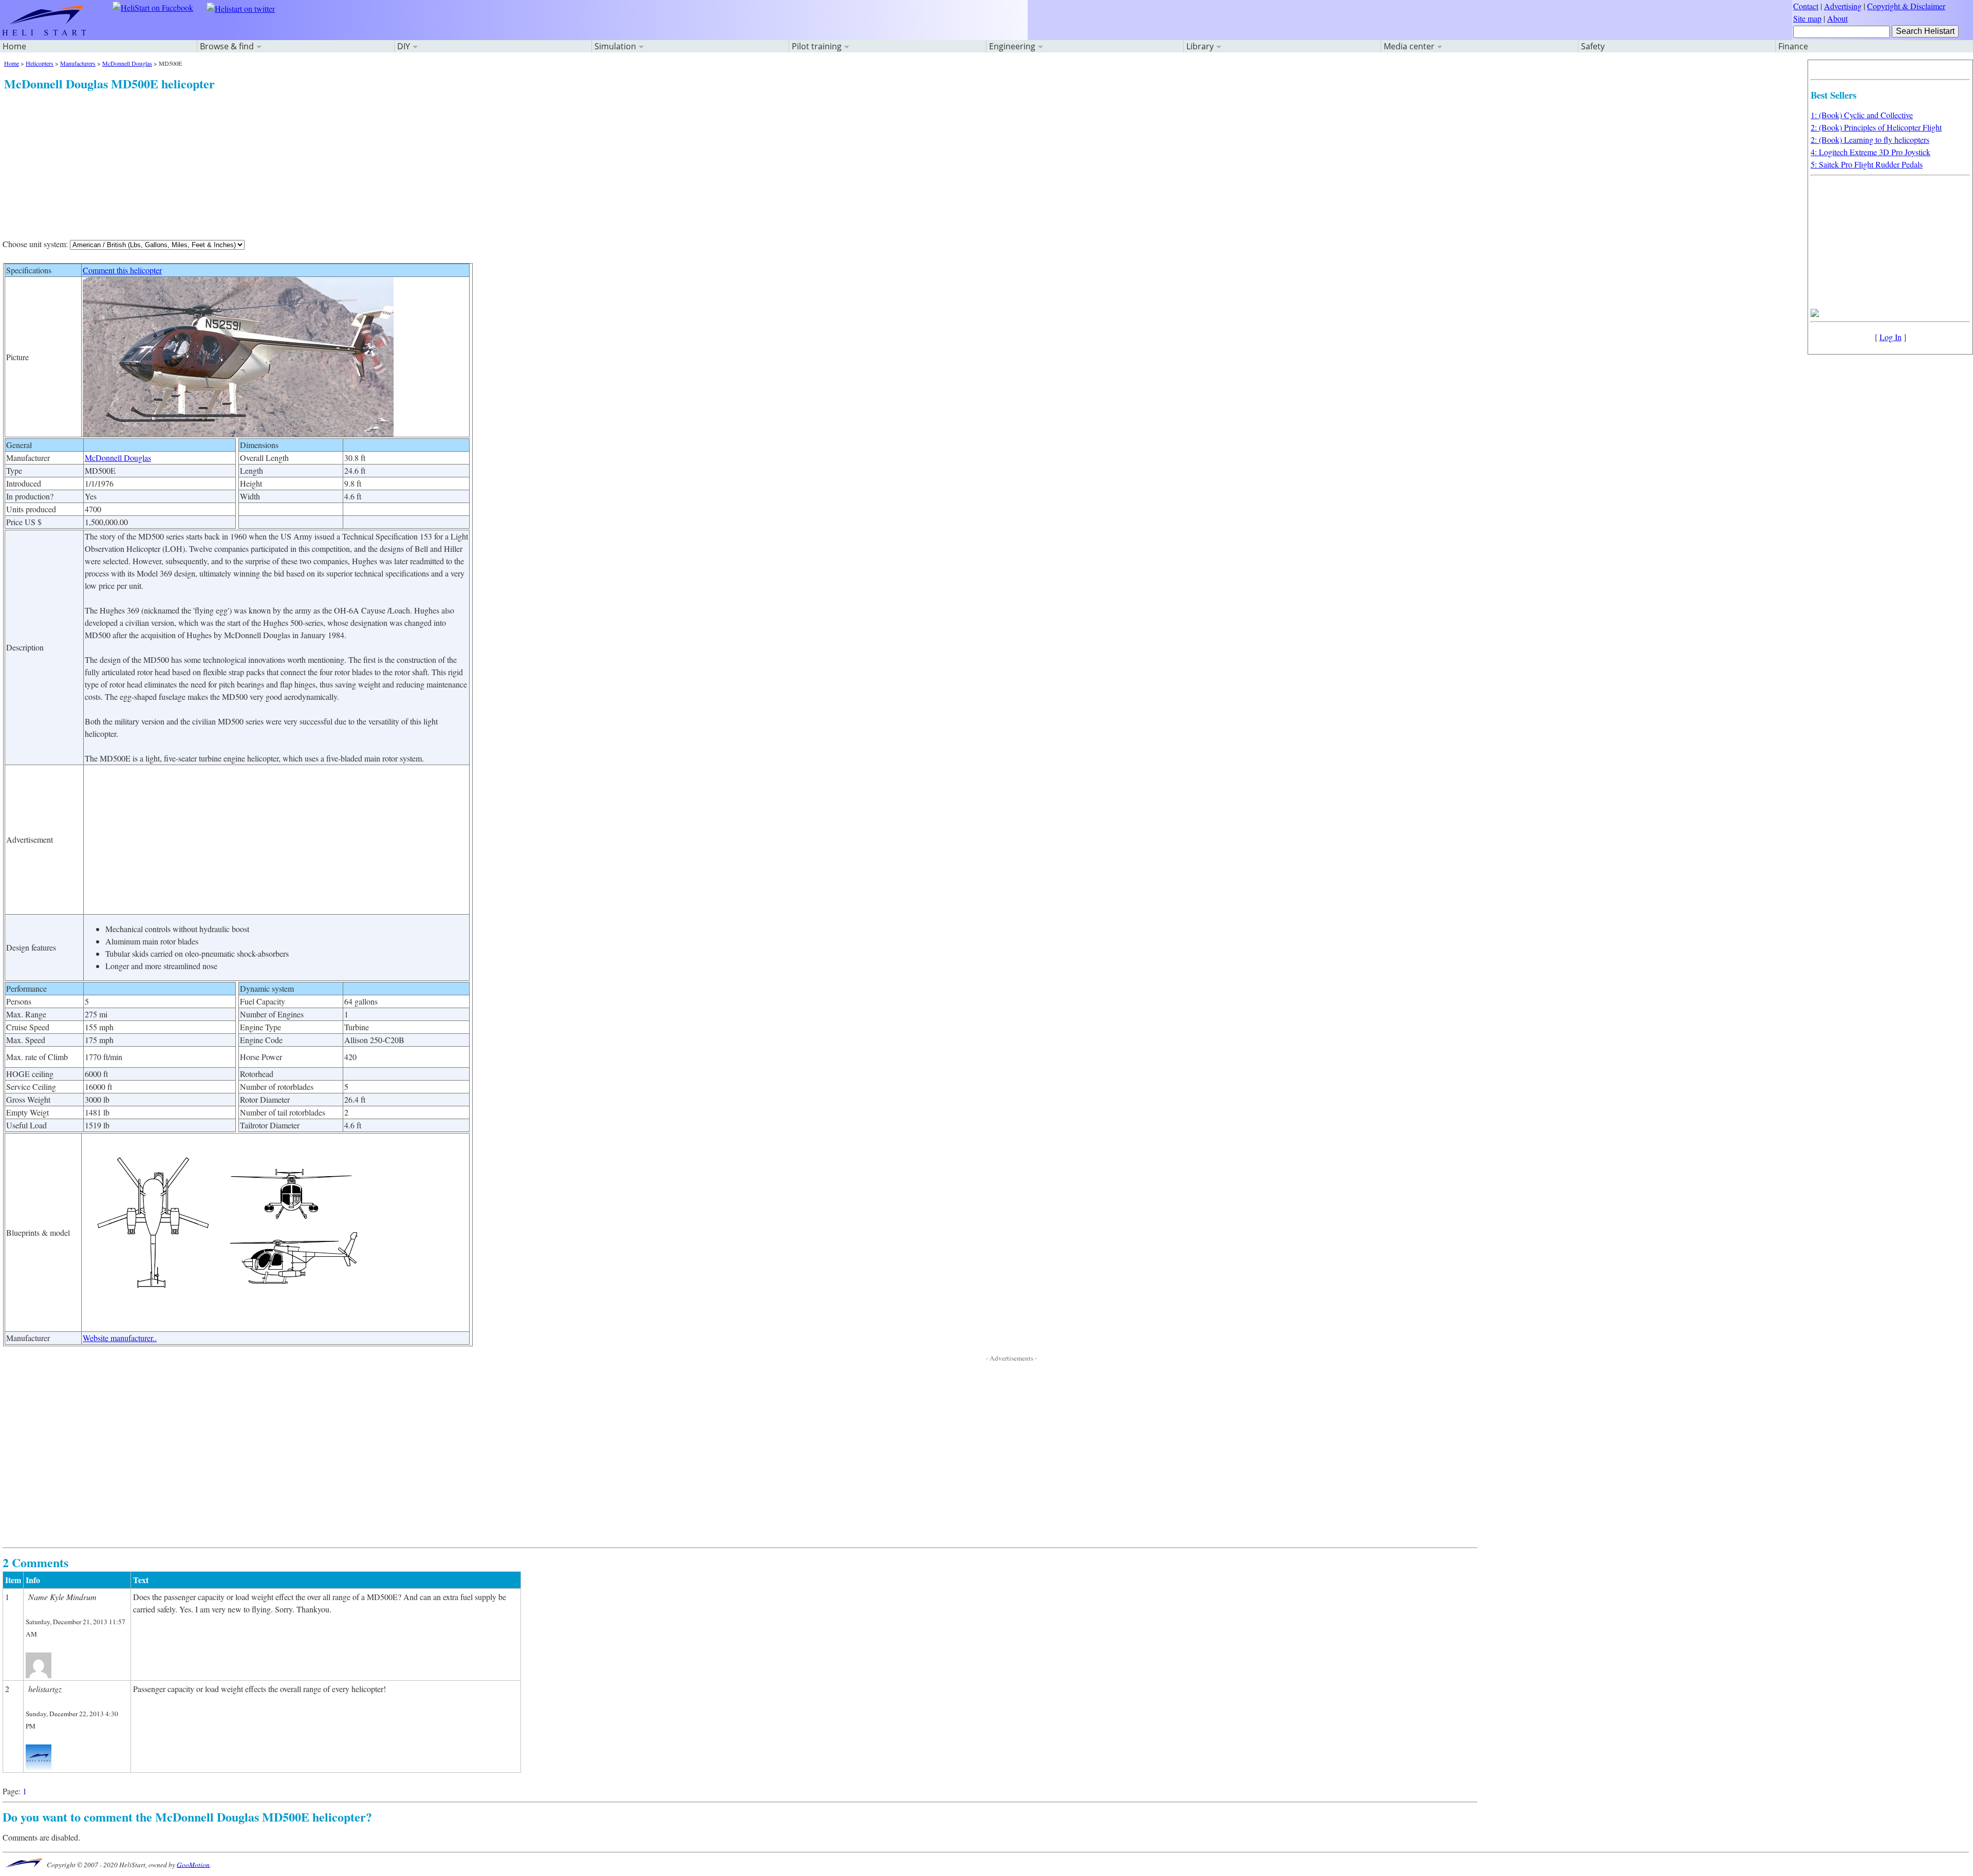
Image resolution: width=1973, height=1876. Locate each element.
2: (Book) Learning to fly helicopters (1870, 140)
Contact (1806, 6)
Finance (1793, 46)
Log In (1891, 337)
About (1837, 18)
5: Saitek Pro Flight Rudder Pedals (1867, 164)
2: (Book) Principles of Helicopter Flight (1876, 127)
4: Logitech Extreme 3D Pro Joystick (1870, 152)
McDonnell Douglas (127, 63)
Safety (1593, 46)
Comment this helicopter (122, 270)
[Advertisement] (312, 164)
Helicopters (40, 63)
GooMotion (193, 1864)
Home (14, 46)
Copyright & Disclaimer (1906, 6)
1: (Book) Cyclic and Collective (1862, 115)
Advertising (1843, 6)
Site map (1807, 18)
